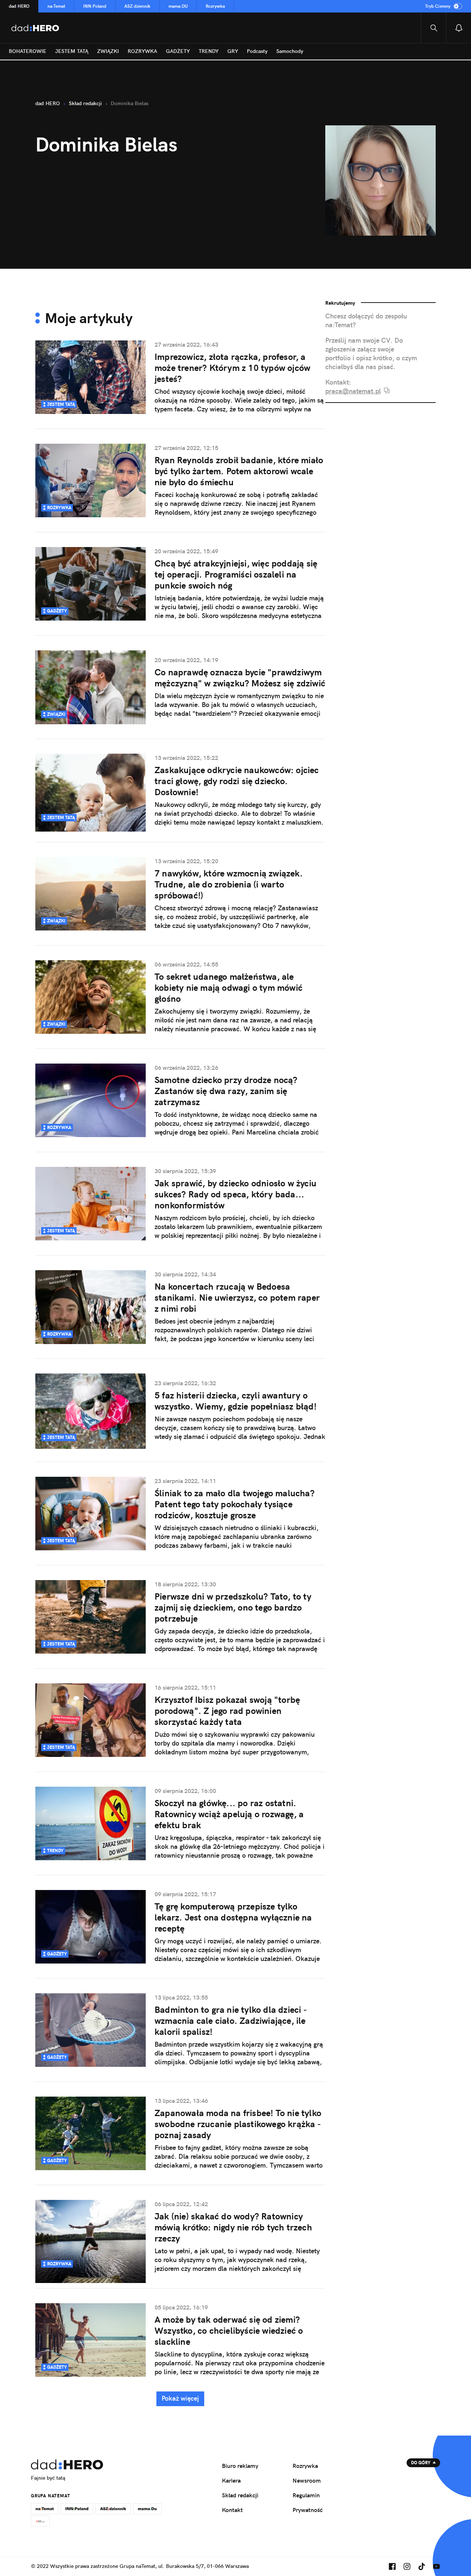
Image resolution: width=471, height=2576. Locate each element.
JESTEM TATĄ (72, 51)
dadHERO (19, 6)
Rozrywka (215, 6)
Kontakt (232, 2510)
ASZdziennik (137, 6)
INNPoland (95, 6)
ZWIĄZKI (108, 51)
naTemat (56, 6)
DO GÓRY (421, 2463)
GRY (233, 51)
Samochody (290, 51)
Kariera (231, 2480)
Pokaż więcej (180, 2398)
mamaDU (178, 6)
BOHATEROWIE (28, 51)
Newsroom (307, 2480)
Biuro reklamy (240, 2466)
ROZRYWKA (142, 51)
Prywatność (308, 2510)
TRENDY (209, 51)
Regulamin (306, 2495)
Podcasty (257, 51)
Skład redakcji (240, 2495)
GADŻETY (178, 51)
